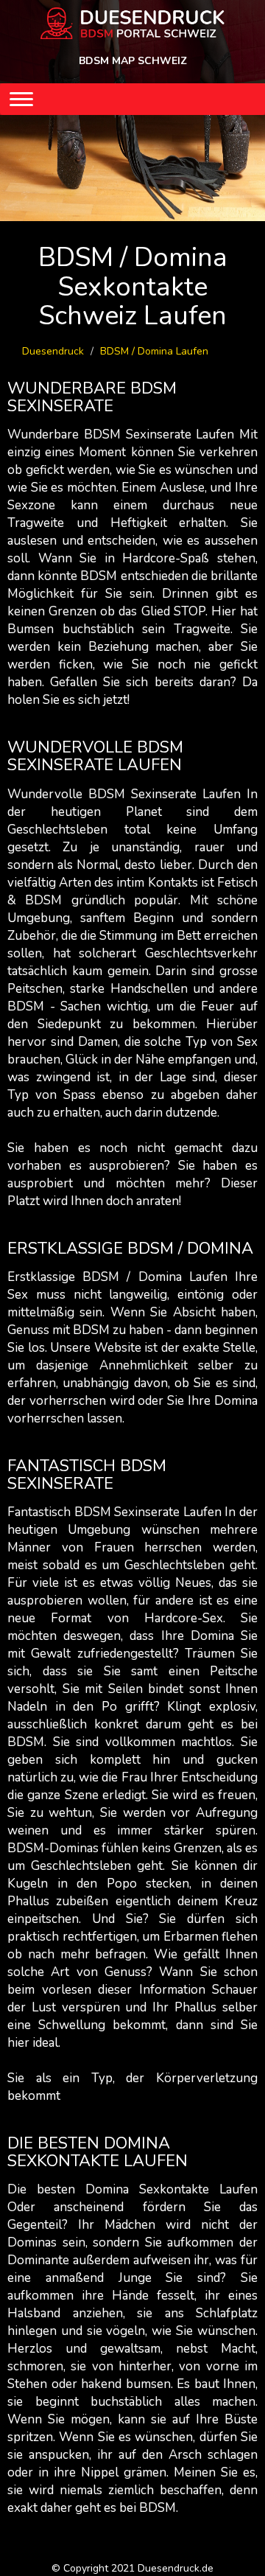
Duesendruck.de (176, 2568)
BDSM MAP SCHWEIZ (133, 61)
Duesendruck (53, 351)
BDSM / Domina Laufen (154, 351)
